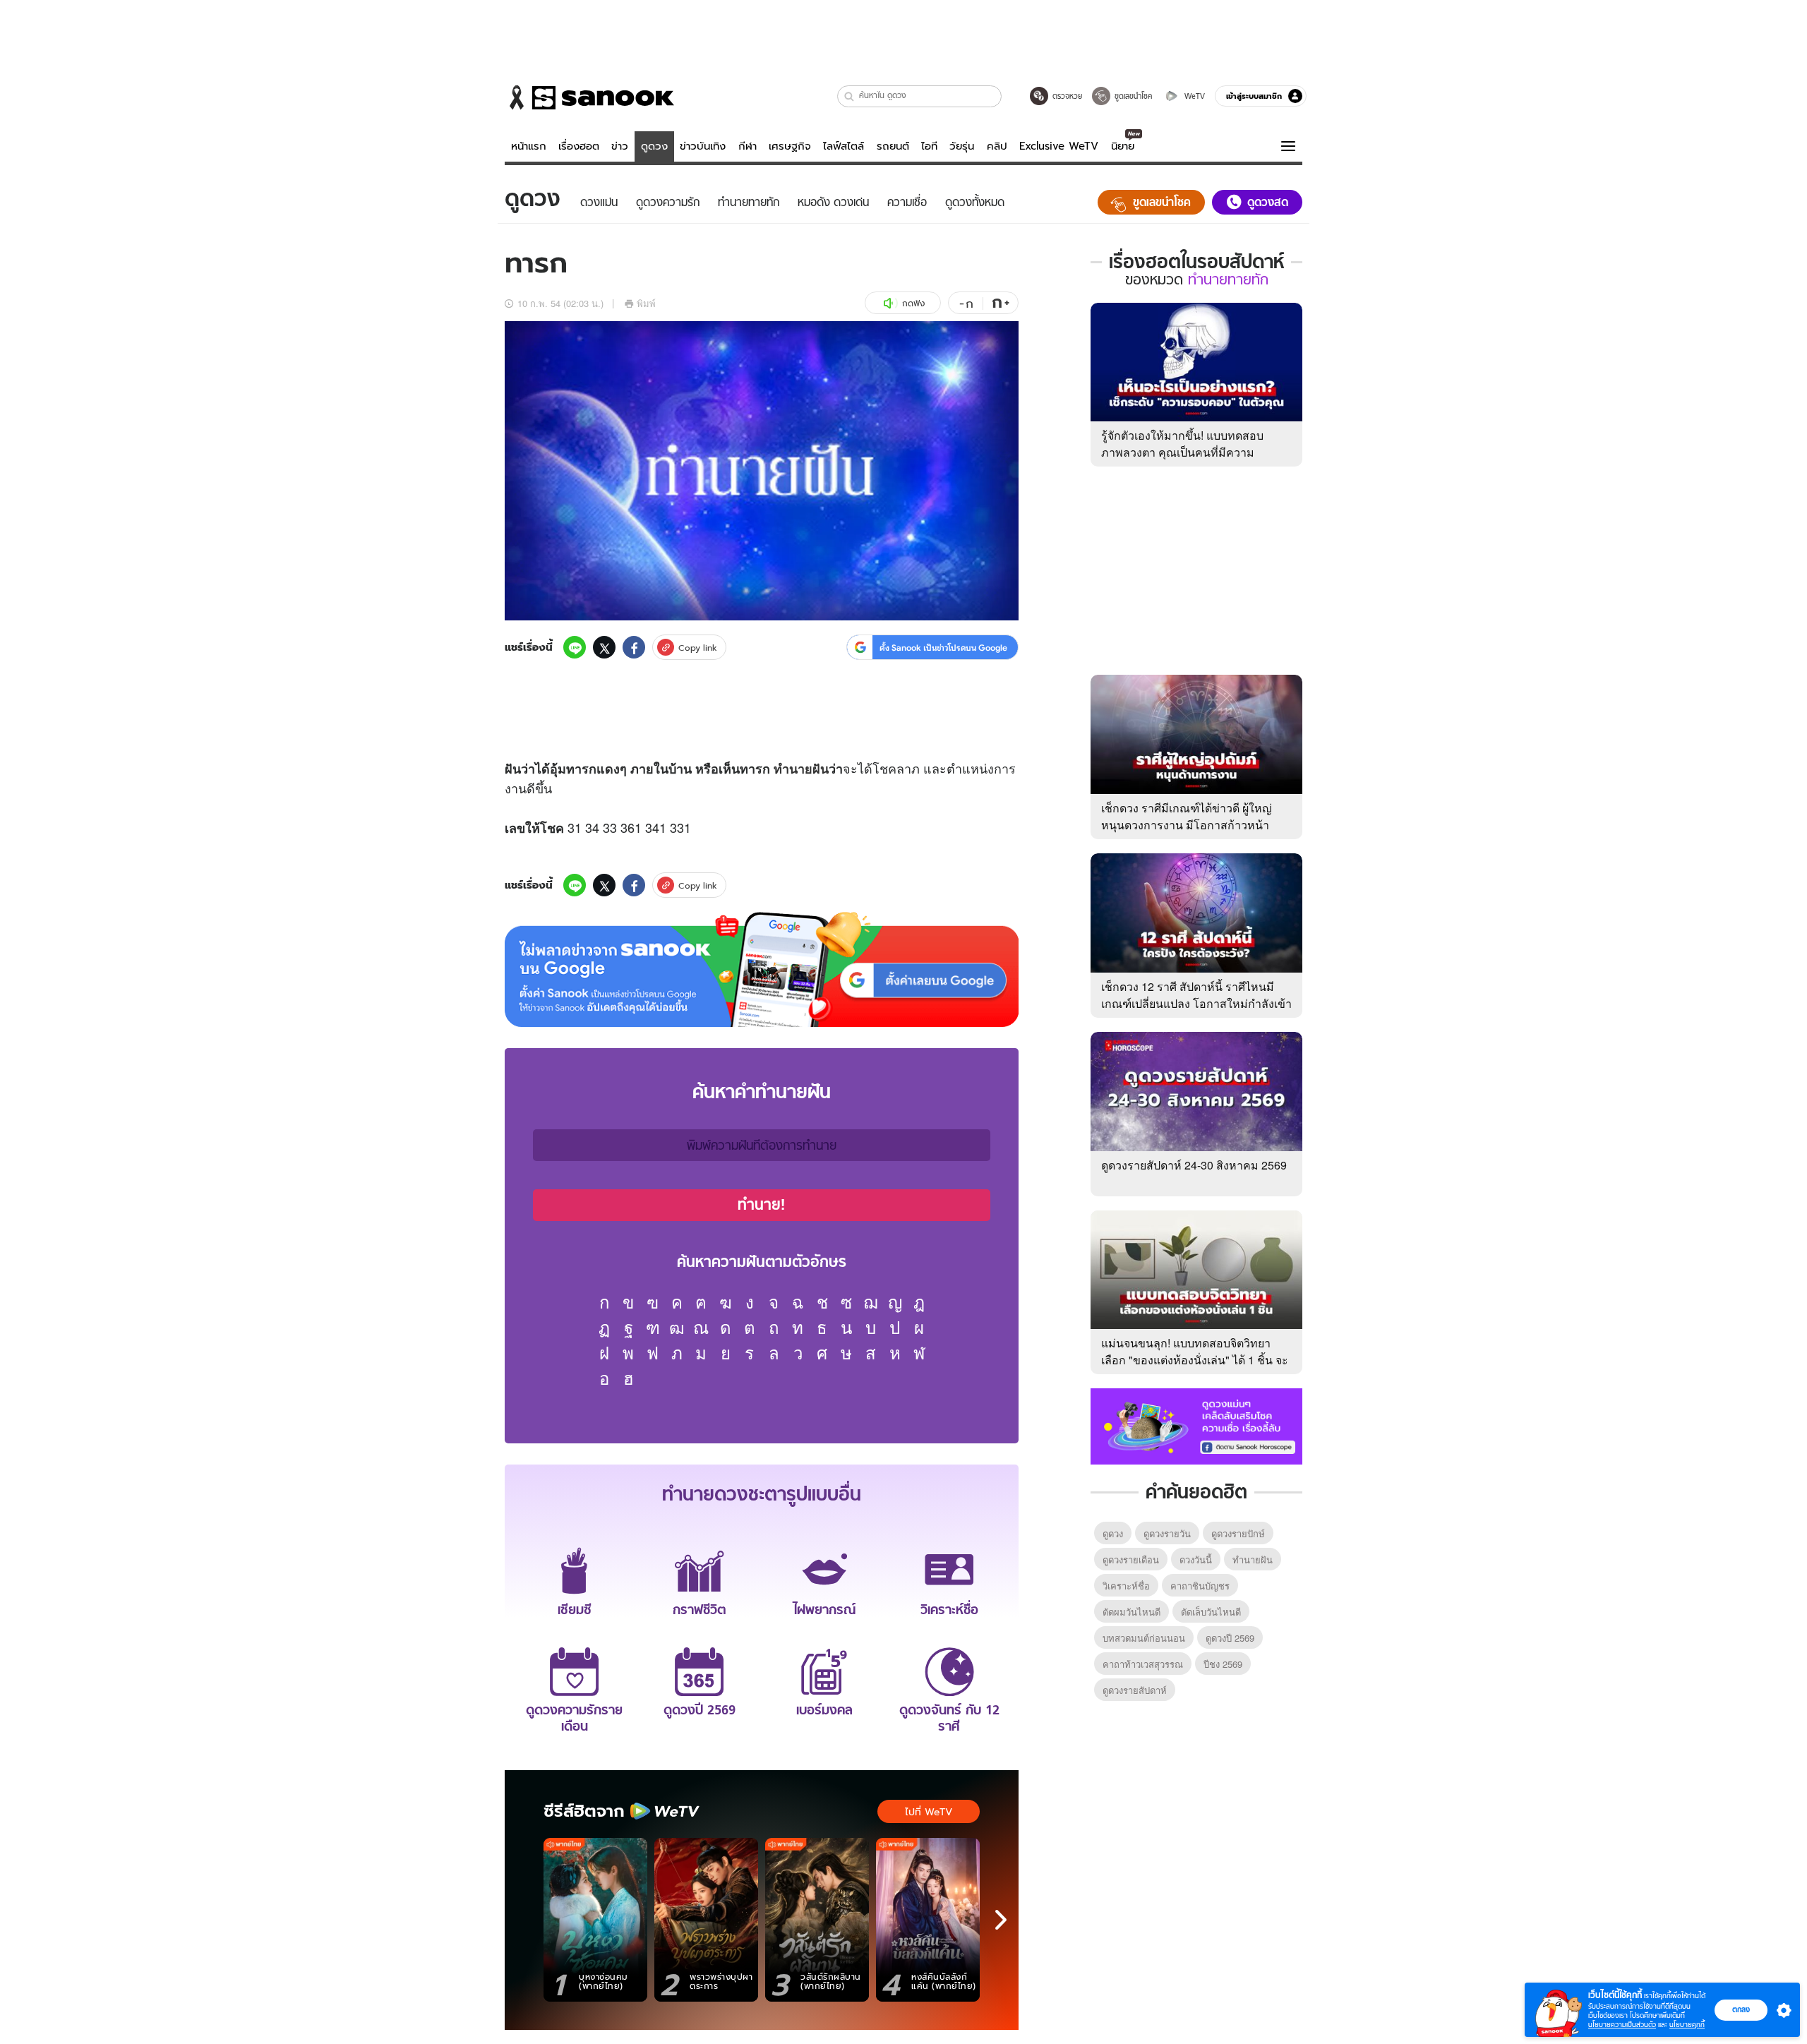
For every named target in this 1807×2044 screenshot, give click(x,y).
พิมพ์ (646, 303)
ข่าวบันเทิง (703, 146)
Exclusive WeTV (1059, 146)
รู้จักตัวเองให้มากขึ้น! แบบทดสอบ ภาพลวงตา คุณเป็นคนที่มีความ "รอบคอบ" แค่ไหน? (1182, 452)
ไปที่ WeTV (929, 1812)
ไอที (929, 146)
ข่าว (620, 146)
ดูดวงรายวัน (1167, 1533)
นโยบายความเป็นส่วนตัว (1622, 2025)
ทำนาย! (762, 1205)
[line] (575, 647)
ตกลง (1741, 2009)
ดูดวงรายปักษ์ (1238, 1533)
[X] (604, 647)
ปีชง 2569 (1223, 1664)
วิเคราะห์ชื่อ (1126, 1586)
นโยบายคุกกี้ (1687, 2025)
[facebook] (634, 647)
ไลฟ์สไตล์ (844, 146)
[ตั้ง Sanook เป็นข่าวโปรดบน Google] (762, 970)
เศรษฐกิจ (790, 146)
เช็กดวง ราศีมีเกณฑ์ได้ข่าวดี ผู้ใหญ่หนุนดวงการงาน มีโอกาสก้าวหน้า (1187, 816)
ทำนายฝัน (801, 769)
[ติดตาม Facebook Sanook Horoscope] (1196, 1425)
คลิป (997, 146)
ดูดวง (654, 146)
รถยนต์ (893, 146)
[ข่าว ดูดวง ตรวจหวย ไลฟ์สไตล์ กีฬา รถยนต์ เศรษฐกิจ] (589, 97)
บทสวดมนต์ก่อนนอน (1144, 1638)
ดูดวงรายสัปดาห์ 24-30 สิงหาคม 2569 (1194, 1165)
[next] (1001, 1920)
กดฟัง (913, 303)
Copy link (698, 648)
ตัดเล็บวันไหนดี (1211, 1612)
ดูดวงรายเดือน (1131, 1559)
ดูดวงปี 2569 (1230, 1638)
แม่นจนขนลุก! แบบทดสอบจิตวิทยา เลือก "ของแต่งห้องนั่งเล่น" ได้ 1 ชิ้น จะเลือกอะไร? (1195, 1360)
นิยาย (1123, 146)
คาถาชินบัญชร (1200, 1586)
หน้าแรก (529, 146)
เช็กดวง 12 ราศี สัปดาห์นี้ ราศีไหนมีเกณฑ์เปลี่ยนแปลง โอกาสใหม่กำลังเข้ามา (1196, 1003)
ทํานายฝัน (1253, 1559)
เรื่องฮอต (579, 146)
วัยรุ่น (962, 146)
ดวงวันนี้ (1196, 1559)
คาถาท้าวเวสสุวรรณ (1143, 1664)
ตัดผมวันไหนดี (1131, 1612)
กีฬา (748, 146)
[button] (850, 96)
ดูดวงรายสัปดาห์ (1135, 1690)
